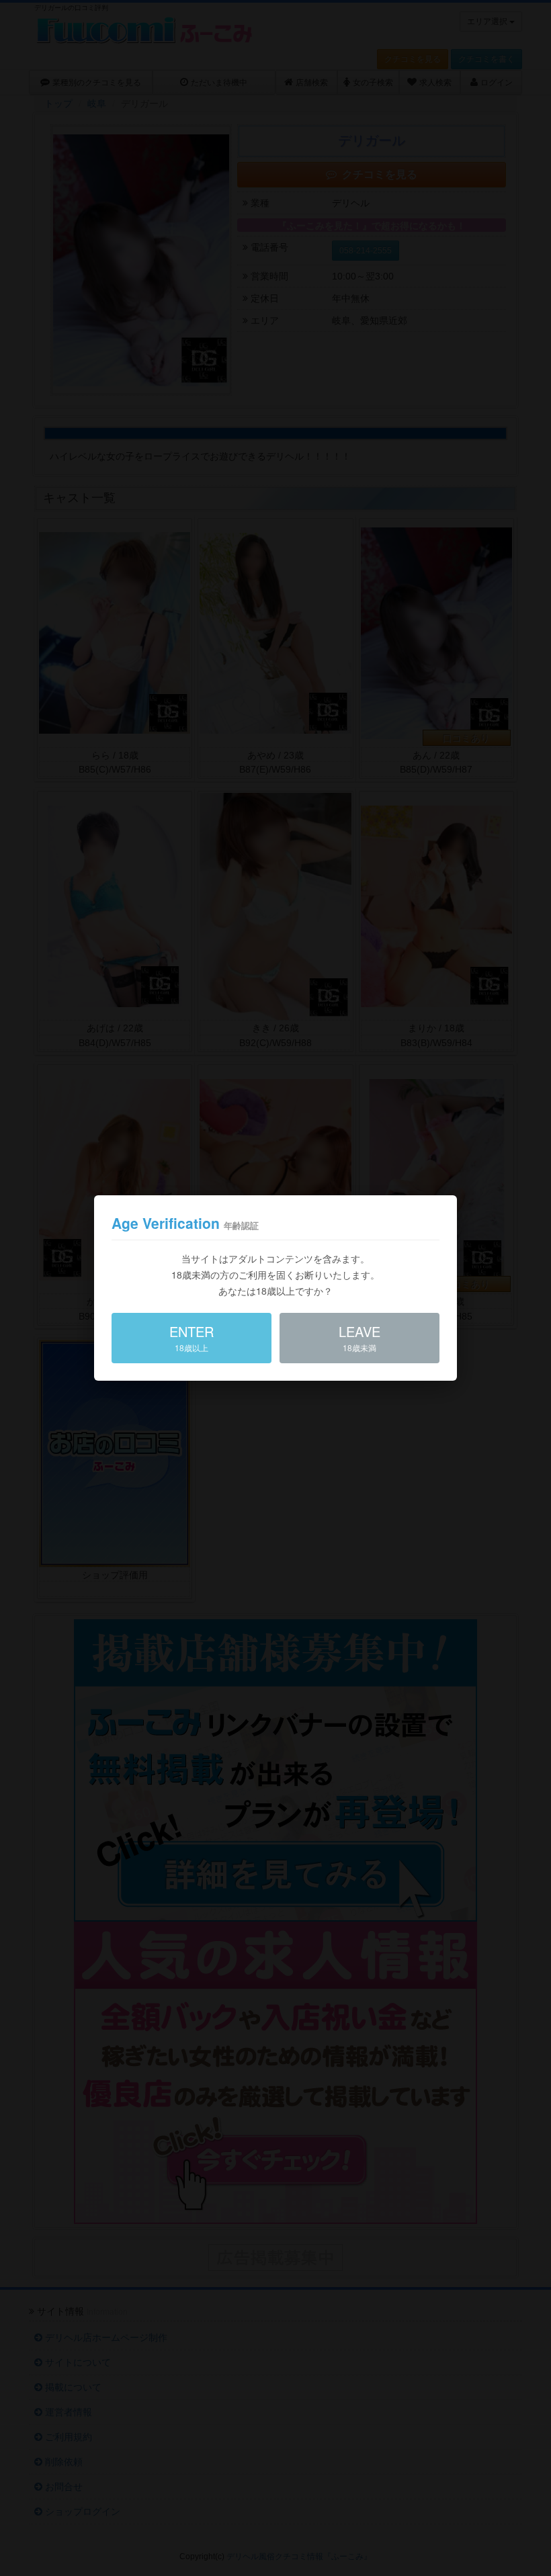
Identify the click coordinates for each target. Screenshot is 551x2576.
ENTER (192, 1337)
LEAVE (359, 1337)
